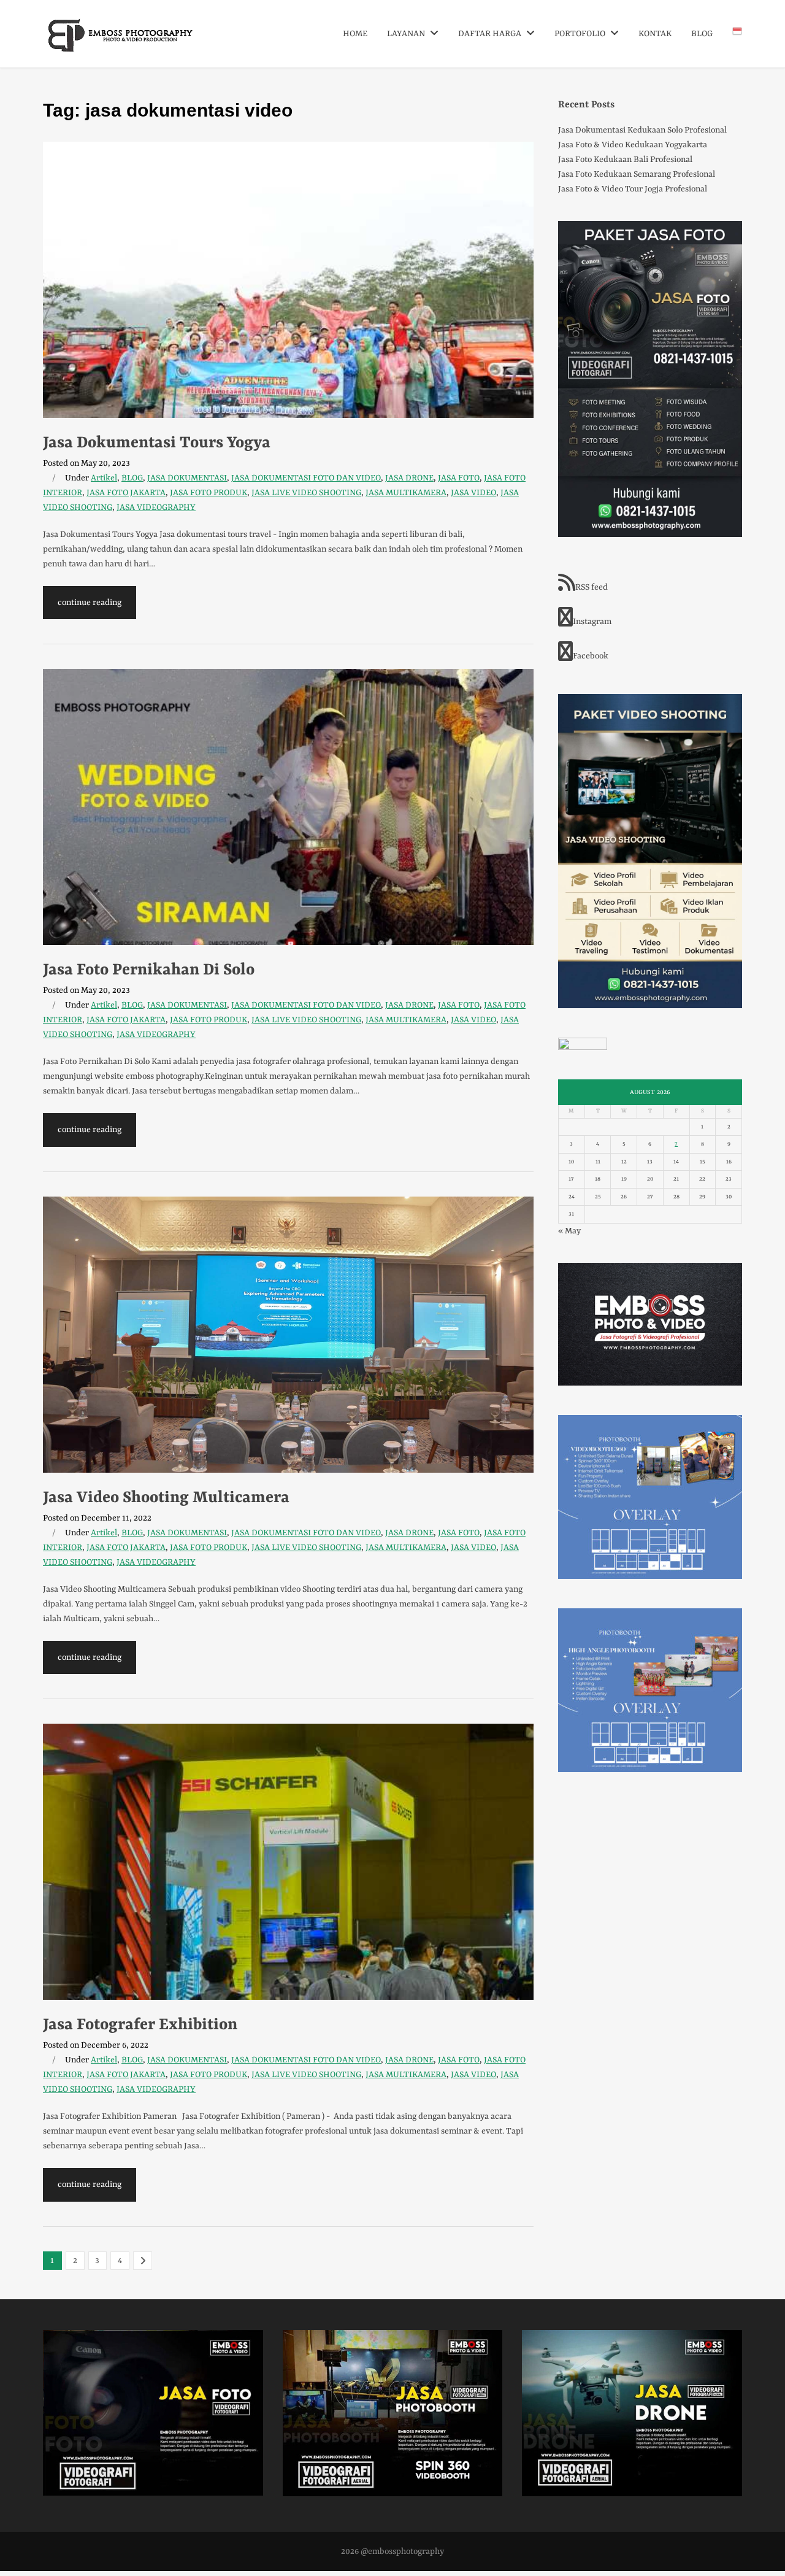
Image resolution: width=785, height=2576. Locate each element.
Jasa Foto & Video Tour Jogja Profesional (633, 189)
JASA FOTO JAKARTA (126, 493)
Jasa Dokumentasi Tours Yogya (157, 443)
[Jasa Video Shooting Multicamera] (288, 1335)
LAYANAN (407, 34)
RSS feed (592, 587)
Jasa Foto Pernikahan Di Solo (149, 970)
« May (569, 1231)
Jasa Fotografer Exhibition (140, 2025)
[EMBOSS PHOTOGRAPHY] (121, 48)
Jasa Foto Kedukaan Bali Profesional (625, 160)
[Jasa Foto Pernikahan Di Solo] (288, 807)
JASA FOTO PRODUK (209, 493)
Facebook (591, 656)
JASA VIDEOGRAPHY (156, 507)
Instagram (592, 622)
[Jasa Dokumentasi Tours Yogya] (288, 280)
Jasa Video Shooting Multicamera (166, 1498)
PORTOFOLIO (581, 34)
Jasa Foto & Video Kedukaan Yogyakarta (633, 145)
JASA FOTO (459, 478)
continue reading (90, 603)
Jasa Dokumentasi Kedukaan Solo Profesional (642, 130)
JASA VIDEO (473, 493)
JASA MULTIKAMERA (406, 493)
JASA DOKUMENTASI (187, 478)
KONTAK (655, 34)
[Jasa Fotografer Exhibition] (288, 1862)
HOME (355, 34)
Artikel (104, 478)
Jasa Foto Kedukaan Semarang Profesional (637, 174)
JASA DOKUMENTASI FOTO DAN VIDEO (306, 478)
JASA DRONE (409, 478)
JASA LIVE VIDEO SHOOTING (306, 493)
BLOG (702, 34)
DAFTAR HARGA (491, 34)
